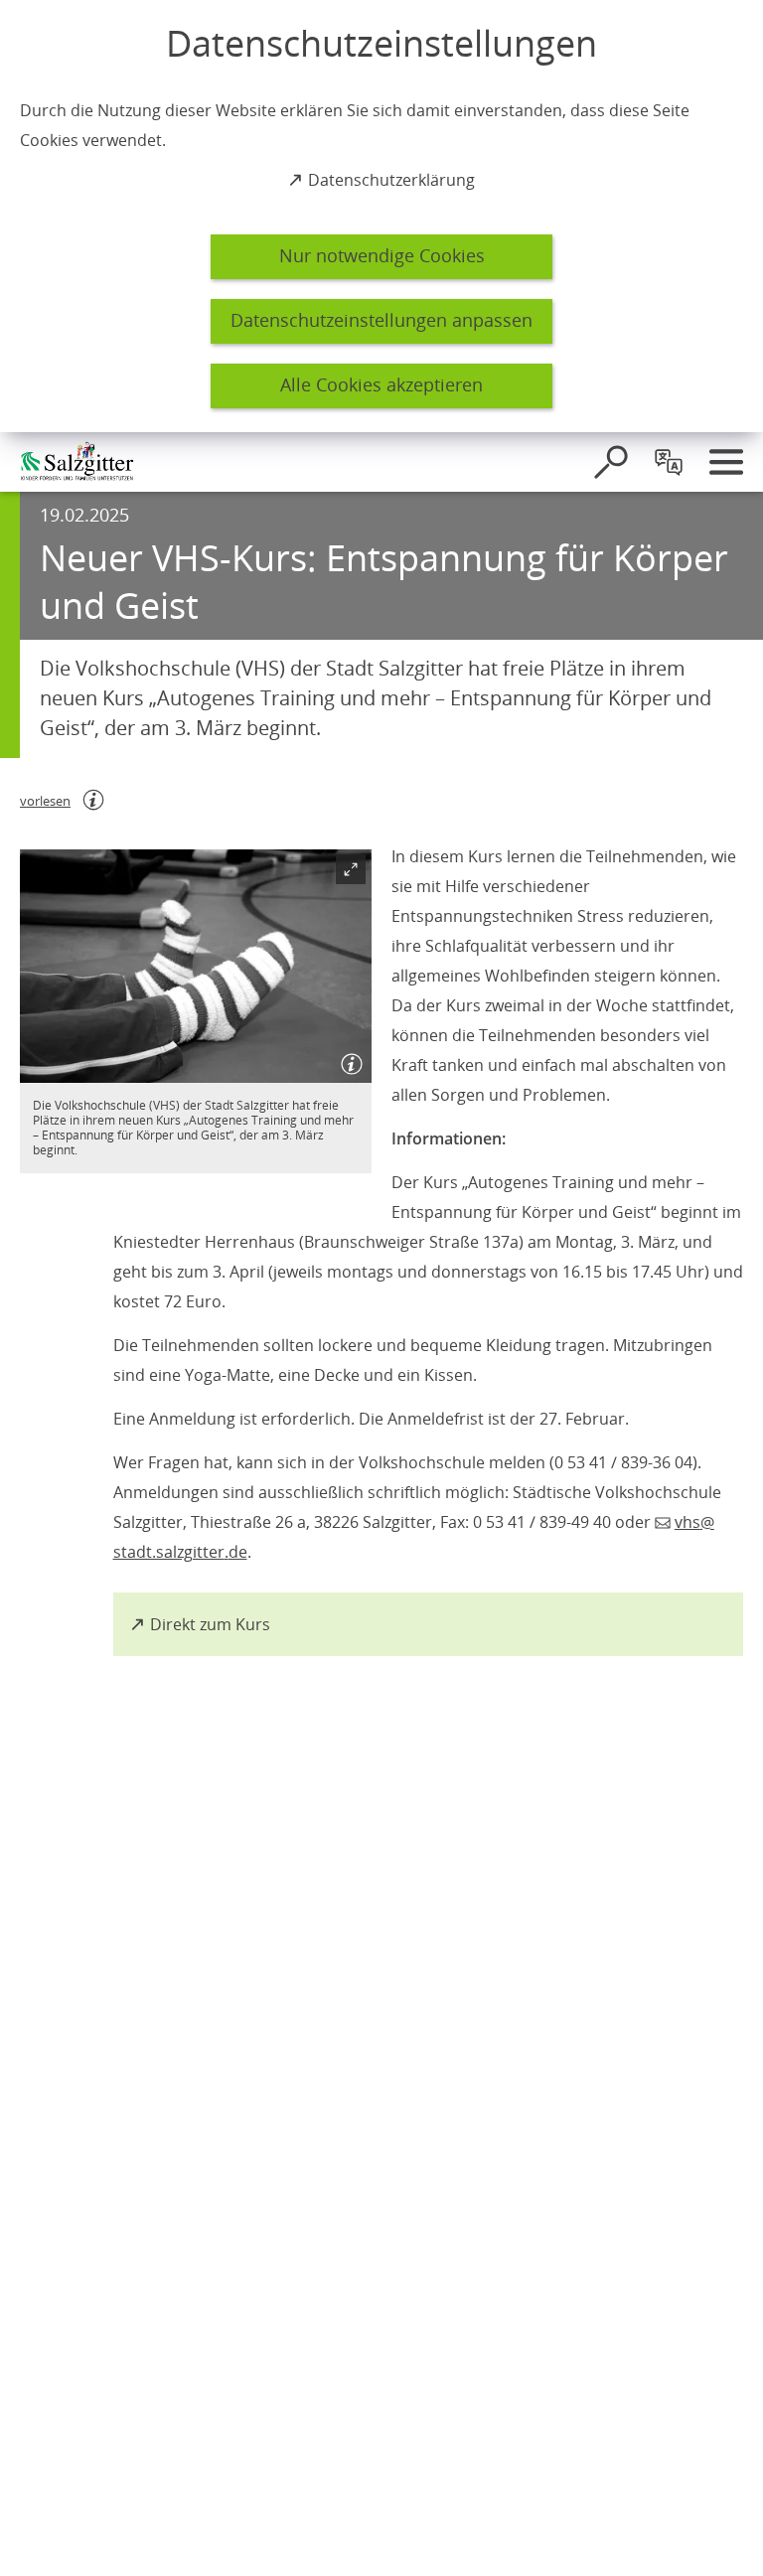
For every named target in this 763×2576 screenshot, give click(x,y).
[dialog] (381, 216)
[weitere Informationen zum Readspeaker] (93, 800)
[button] (196, 967)
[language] (669, 462)
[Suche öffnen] (611, 462)
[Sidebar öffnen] (726, 462)
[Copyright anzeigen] (348, 1059)
